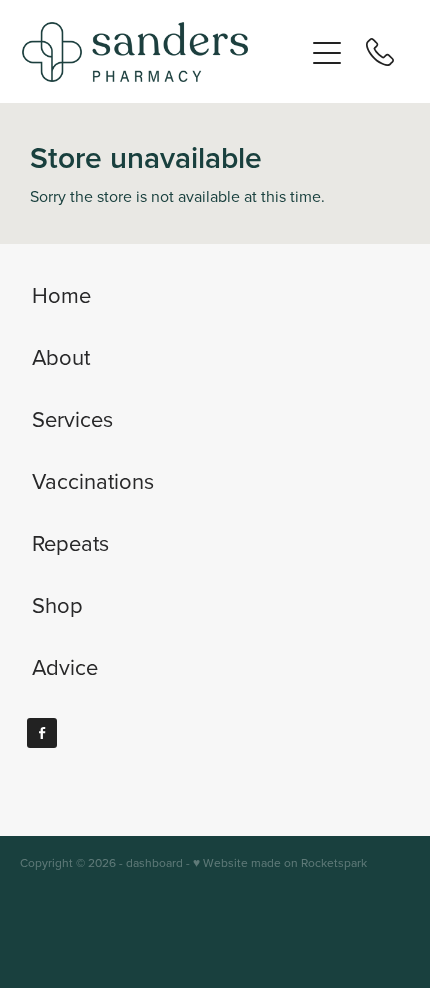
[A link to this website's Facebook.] (42, 733)
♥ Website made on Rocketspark (280, 862)
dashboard (154, 862)
